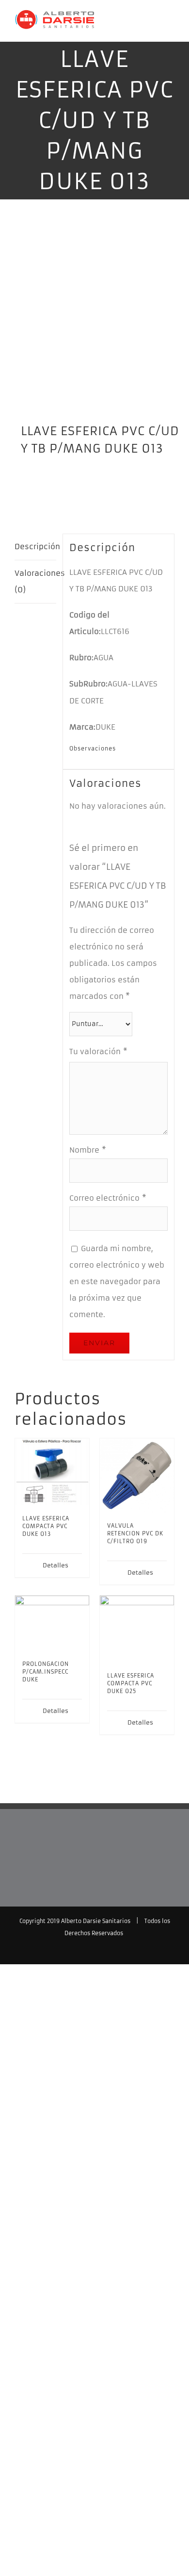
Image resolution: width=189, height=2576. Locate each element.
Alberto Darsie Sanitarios (96, 1921)
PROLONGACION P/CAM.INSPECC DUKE (46, 1672)
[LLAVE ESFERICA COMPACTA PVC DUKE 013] (52, 1472)
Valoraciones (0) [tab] (35, 581)
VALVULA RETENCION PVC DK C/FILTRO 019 (135, 1533)
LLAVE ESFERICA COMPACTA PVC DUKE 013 (46, 1526)
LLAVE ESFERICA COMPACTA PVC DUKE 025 (131, 1683)
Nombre (88, 1150)
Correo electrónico (108, 1198)
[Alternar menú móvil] (171, 27)
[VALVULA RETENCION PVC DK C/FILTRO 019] (137, 1475)
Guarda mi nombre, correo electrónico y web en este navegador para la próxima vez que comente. (117, 1281)
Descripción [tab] (35, 546)
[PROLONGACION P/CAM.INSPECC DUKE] (52, 1623)
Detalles (55, 1565)
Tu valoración (98, 1052)
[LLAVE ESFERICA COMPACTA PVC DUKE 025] (137, 1629)
